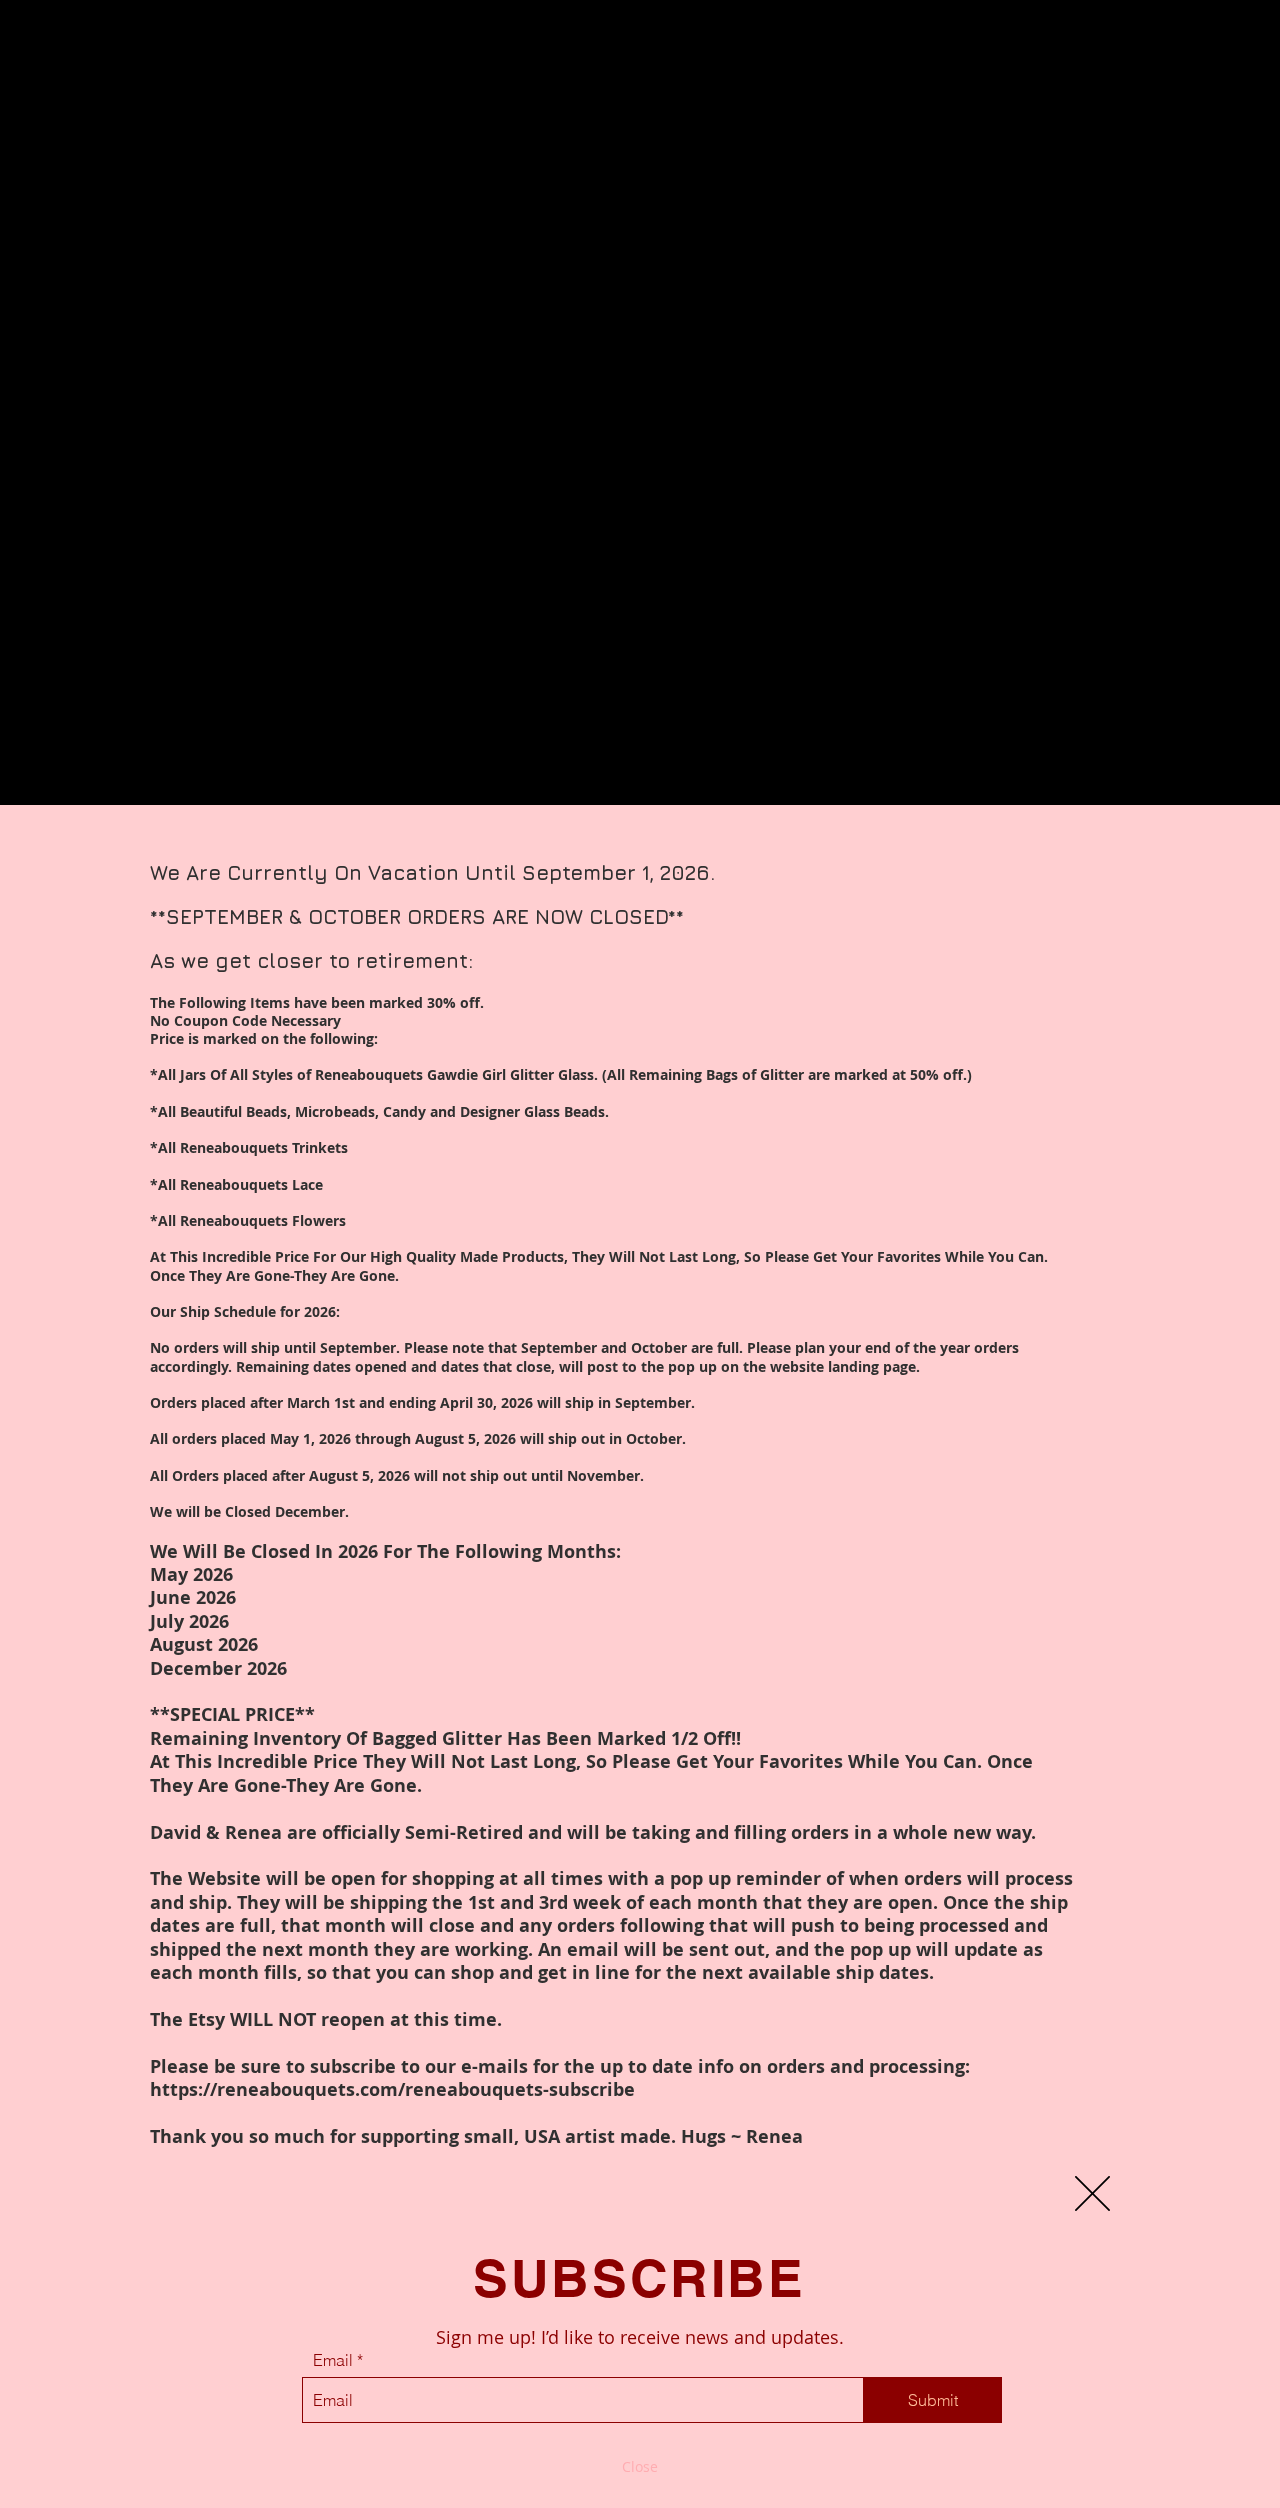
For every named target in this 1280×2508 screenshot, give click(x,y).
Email (333, 2360)
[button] (1092, 2193)
